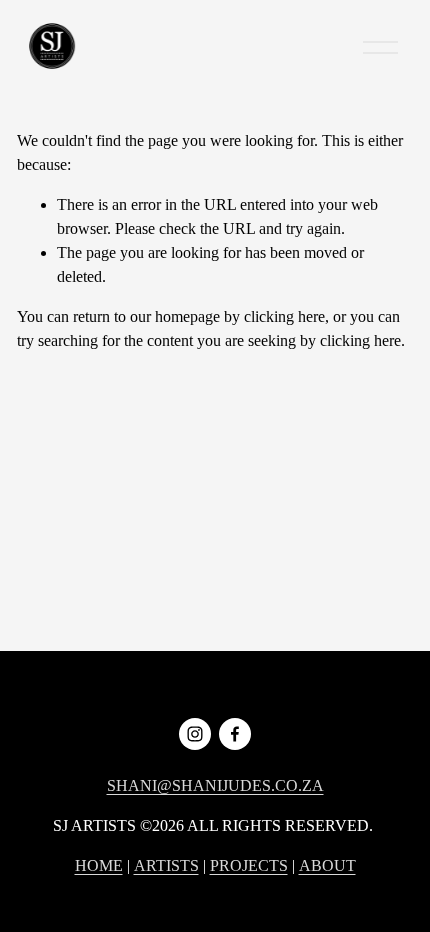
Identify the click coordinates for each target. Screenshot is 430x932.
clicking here (284, 316)
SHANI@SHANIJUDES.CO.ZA (215, 785)
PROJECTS (249, 865)
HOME (99, 865)
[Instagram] (195, 734)
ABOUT (327, 865)
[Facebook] (235, 734)
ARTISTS (166, 865)
